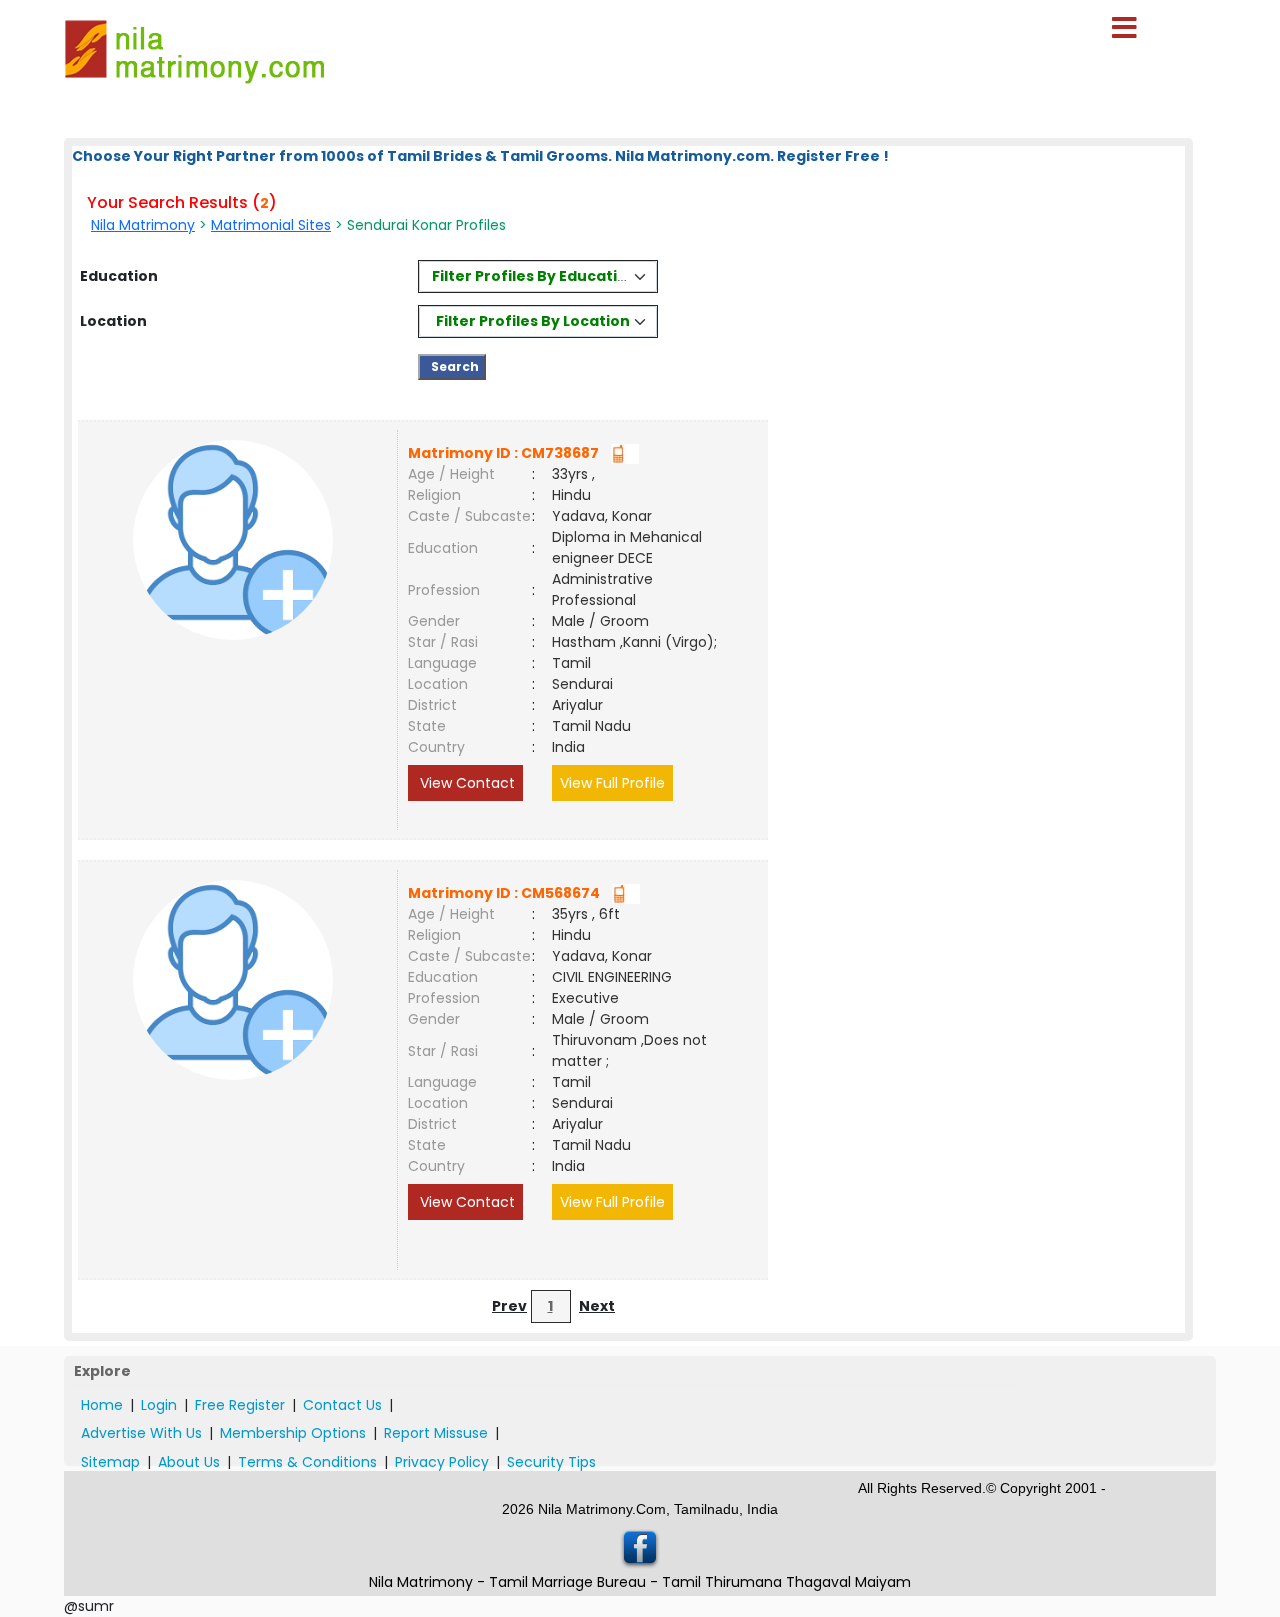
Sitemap (110, 1462)
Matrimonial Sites (271, 225)
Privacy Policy (442, 1462)
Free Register (240, 1405)
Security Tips (551, 1462)
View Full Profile (612, 783)
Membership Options (293, 1433)
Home (102, 1405)
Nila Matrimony (143, 225)
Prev (509, 1306)
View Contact (465, 783)
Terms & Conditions (307, 1462)
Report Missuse (436, 1433)
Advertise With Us (141, 1433)
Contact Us (342, 1405)
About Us (189, 1462)
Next (597, 1306)
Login (159, 1405)
